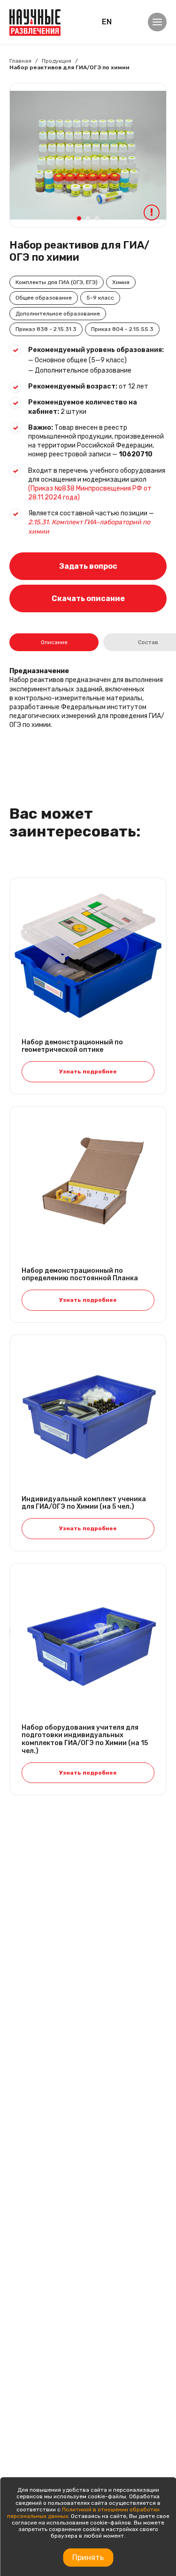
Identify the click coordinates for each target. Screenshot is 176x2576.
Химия (121, 282)
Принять (88, 2558)
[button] (79, 218)
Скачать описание (88, 598)
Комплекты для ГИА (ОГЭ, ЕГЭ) (57, 282)
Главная (20, 61)
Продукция (57, 61)
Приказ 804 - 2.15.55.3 (122, 329)
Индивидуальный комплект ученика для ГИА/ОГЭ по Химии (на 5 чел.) (84, 1503)
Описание (54, 642)
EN (107, 22)
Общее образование (44, 298)
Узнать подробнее (88, 1071)
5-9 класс (100, 298)
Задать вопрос (88, 566)
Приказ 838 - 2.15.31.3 (46, 329)
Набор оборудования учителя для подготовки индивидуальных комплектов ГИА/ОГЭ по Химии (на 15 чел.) (85, 1739)
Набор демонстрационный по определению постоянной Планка (80, 1275)
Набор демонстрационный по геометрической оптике (72, 1046)
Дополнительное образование (58, 314)
